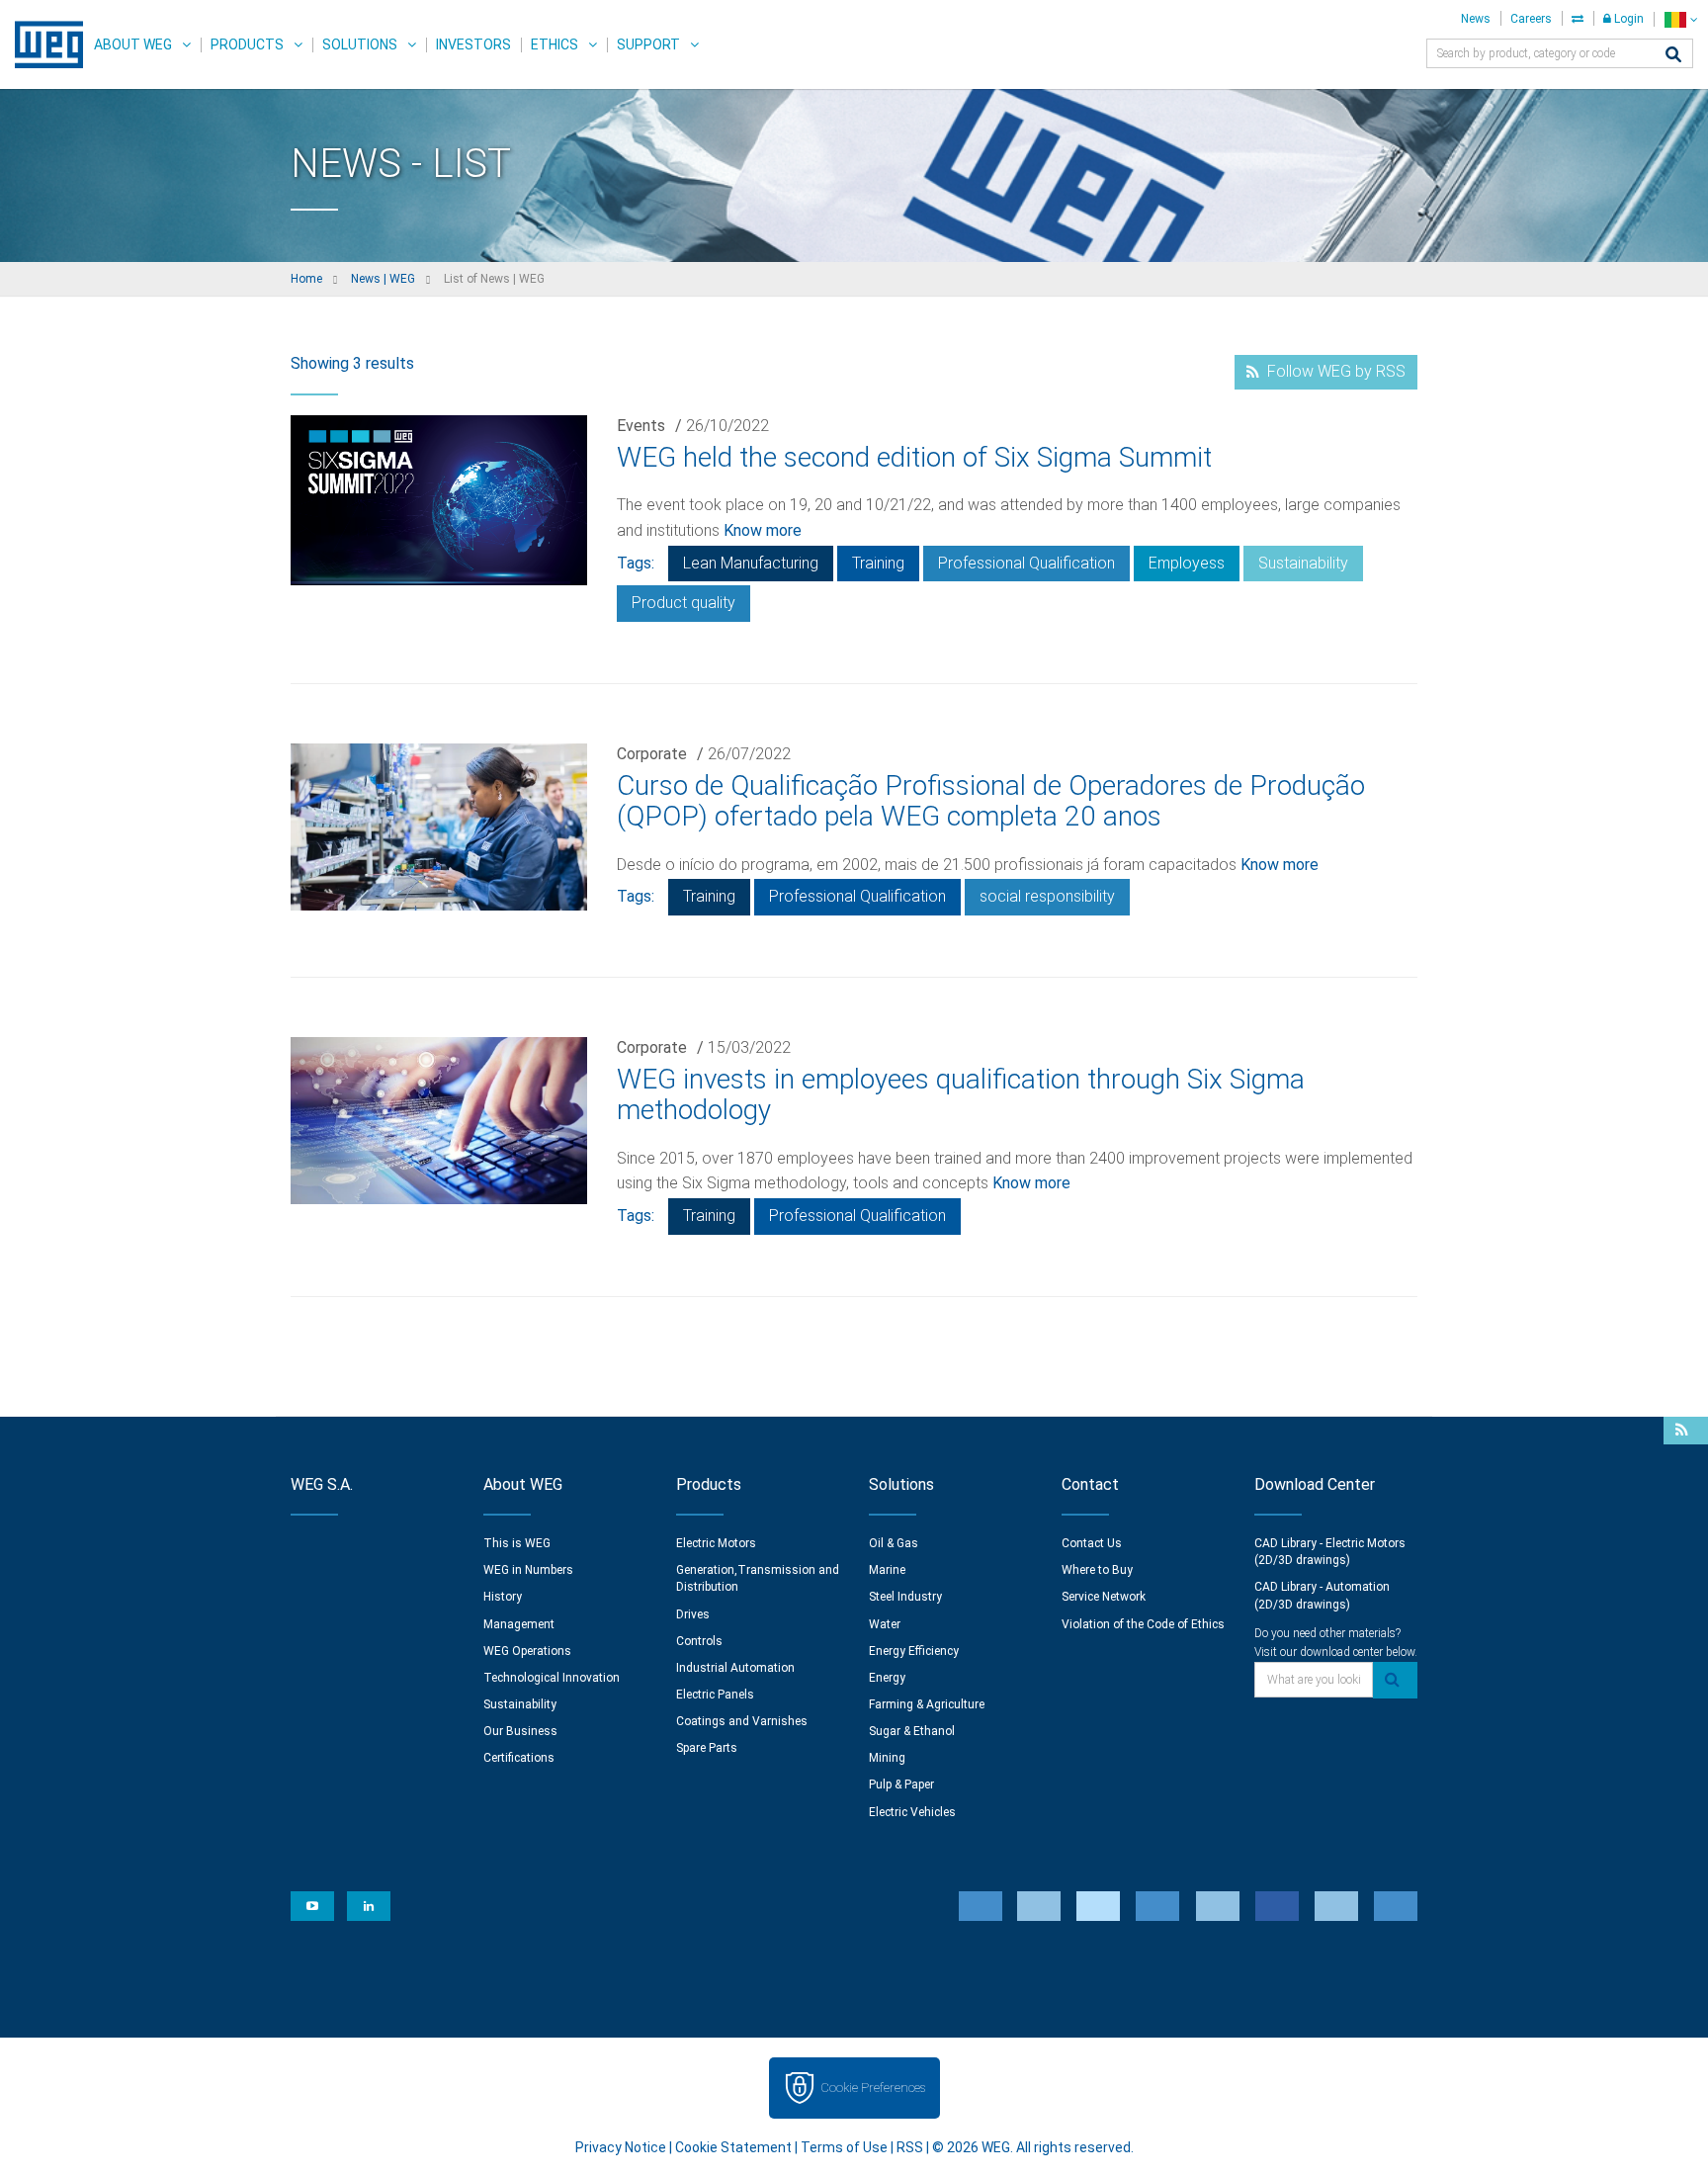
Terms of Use (844, 2147)
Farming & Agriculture (927, 1704)
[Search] (1673, 56)
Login (1627, 19)
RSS (910, 2147)
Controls (699, 1641)
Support (648, 44)
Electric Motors (716, 1543)
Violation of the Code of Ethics (1143, 1624)
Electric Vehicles (912, 1812)
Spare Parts (707, 1748)
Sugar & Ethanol (912, 1731)
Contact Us (1092, 1543)
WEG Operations (527, 1651)
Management (519, 1624)
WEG (42, 44)
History (503, 1597)
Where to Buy (1097, 1570)
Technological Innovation (552, 1678)
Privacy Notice (621, 2147)
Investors (473, 44)
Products (247, 44)
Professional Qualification (1026, 563)
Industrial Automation (735, 1668)
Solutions (360, 44)
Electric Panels (715, 1695)
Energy (887, 1678)
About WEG (133, 44)
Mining (887, 1758)
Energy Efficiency (914, 1651)
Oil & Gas (894, 1543)
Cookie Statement (733, 2147)
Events (641, 426)
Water (885, 1624)
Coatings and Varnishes (742, 1721)
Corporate (652, 754)
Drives (693, 1614)
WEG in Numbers (528, 1570)
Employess (1187, 563)
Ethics (555, 44)
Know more (763, 530)
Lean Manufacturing (751, 563)
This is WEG (517, 1543)
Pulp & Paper (901, 1784)
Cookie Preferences (873, 2088)
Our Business (520, 1731)
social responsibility (1047, 896)
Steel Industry (905, 1597)
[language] (1681, 19)
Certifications (519, 1758)
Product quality (683, 603)
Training (878, 563)
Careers (1531, 19)
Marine (887, 1570)
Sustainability (1303, 563)
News (1476, 19)
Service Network (1104, 1597)
